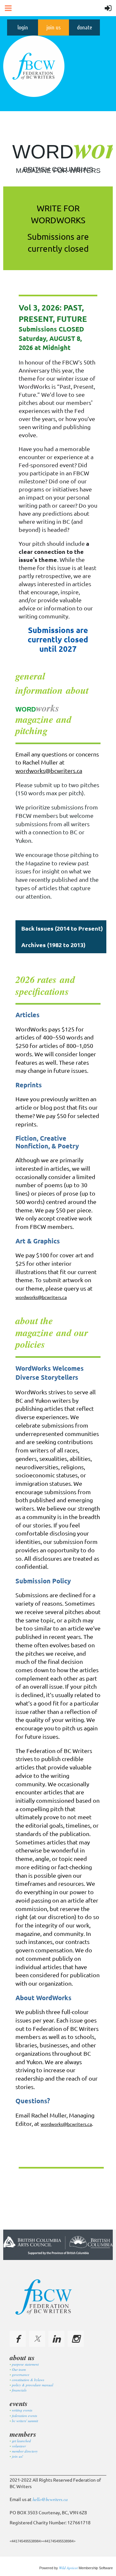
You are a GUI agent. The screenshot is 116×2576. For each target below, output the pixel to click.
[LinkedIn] (56, 2339)
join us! (18, 2456)
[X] (37, 2339)
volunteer (19, 2446)
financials (19, 2390)
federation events (24, 2416)
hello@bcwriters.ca (50, 2499)
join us (53, 27)
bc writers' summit (25, 2421)
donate (85, 27)
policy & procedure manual (33, 2385)
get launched (21, 2441)
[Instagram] (76, 2339)
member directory (25, 2451)
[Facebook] (18, 2339)
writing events (22, 2410)
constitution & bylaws (28, 2380)
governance (21, 2375)
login (23, 27)
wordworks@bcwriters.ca (49, 771)
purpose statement (25, 2364)
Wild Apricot (68, 2568)
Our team (19, 2369)
